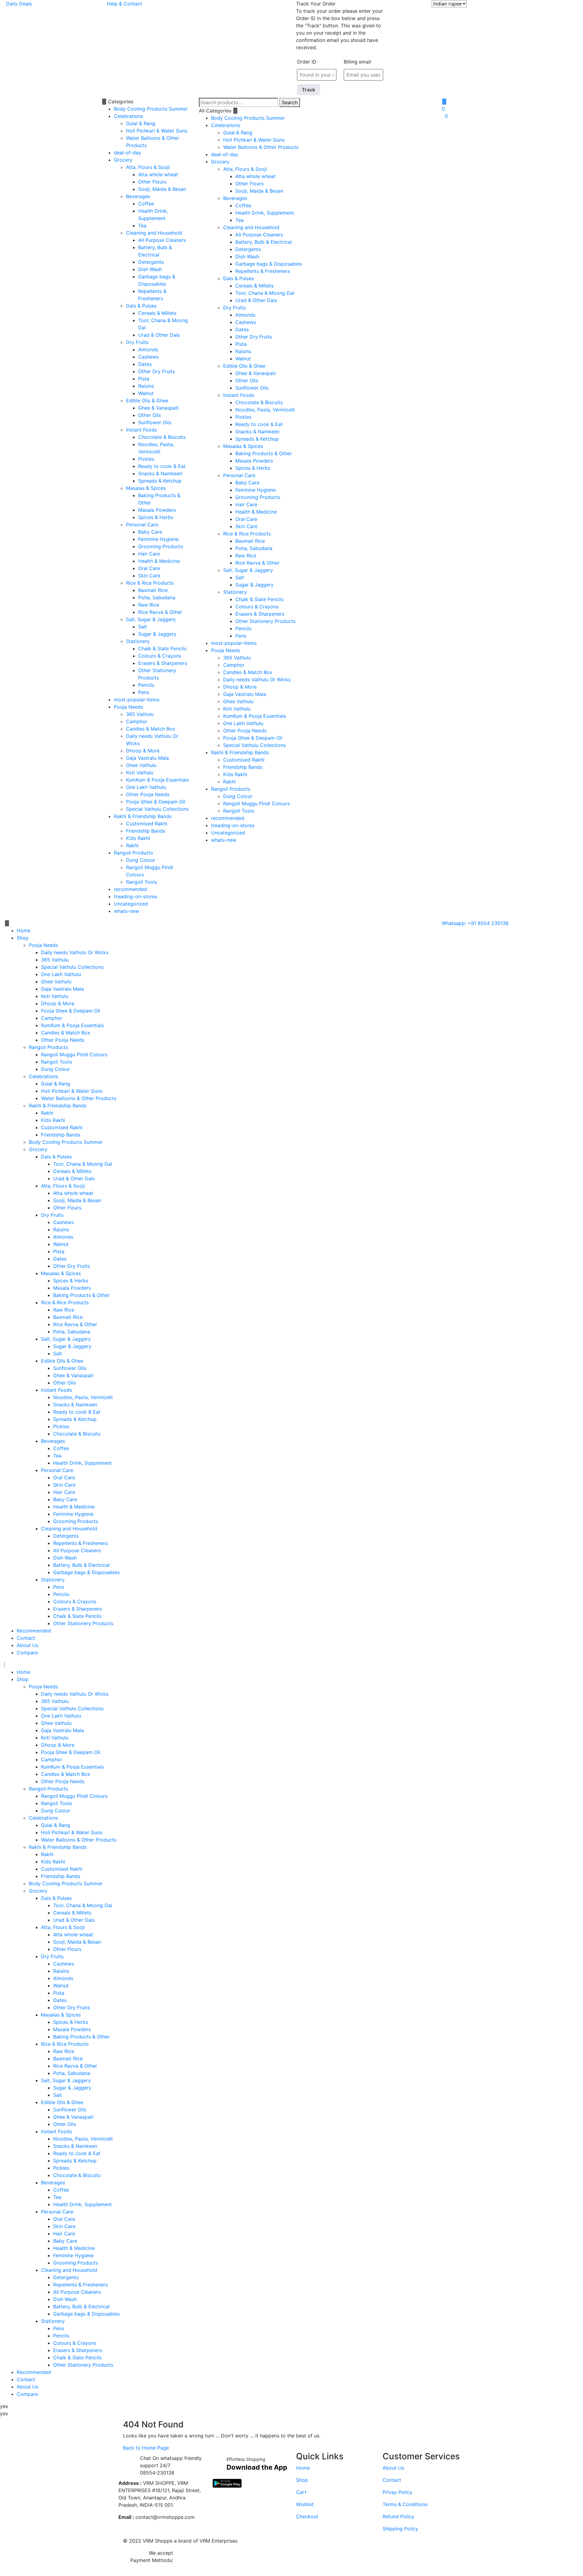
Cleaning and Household (154, 233)
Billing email (357, 62)
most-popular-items (137, 700)
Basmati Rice (153, 590)
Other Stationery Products (265, 621)
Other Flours (152, 182)
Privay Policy (397, 2492)
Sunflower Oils (155, 422)
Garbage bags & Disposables (269, 264)
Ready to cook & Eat (162, 466)
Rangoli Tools (141, 882)
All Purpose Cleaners (162, 240)
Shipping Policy (400, 2529)
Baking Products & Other (264, 453)
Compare (27, 1653)
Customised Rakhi (147, 824)
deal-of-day (128, 153)
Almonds (148, 349)
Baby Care (150, 532)
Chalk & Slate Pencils (162, 648)
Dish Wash (150, 269)
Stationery (138, 641)
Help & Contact (124, 4)
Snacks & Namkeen (160, 473)
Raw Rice (149, 605)
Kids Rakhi (138, 838)
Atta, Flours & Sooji (148, 167)
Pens (144, 692)
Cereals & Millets (157, 313)
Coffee (146, 204)
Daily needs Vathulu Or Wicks (257, 679)
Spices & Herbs (156, 517)
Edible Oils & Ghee (147, 401)
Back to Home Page (146, 2448)
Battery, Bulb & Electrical (264, 242)
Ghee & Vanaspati (158, 408)
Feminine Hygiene (158, 539)
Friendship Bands (146, 831)
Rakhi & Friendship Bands (143, 816)
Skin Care (149, 576)
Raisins (146, 386)
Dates (145, 364)
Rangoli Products (133, 853)
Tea (142, 225)
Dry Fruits (137, 342)
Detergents (151, 262)
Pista (144, 379)
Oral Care (149, 568)
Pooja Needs (128, 707)
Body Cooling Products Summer (151, 109)
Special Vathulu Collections (157, 809)
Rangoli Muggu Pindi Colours (256, 803)
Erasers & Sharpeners (163, 663)
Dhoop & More (143, 751)
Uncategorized (131, 904)
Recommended (34, 1631)
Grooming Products (161, 546)
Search (290, 102)
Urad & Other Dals (159, 335)
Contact (26, 1638)
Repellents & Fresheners (263, 271)
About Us (27, 1645)
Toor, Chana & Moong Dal (265, 293)
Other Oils (150, 415)
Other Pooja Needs (148, 794)
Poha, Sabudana (157, 597)
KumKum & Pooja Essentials (157, 780)
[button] (219, 923)
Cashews (148, 357)
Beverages (138, 196)
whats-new (126, 911)
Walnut (146, 393)
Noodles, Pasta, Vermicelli (265, 410)
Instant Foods (141, 430)
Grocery (123, 160)
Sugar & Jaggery (157, 634)
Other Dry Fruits (157, 371)
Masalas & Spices (146, 488)
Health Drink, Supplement (265, 213)
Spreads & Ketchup (160, 481)
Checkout (307, 2516)
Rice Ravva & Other (160, 612)
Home (24, 930)
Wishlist (305, 2504)
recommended (130, 889)
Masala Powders (157, 510)
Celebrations (128, 116)
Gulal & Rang (141, 123)
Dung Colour (141, 860)
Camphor (137, 721)
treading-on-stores (136, 896)
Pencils (146, 685)
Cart (301, 2492)
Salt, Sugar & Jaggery (151, 619)
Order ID (307, 62)
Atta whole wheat (158, 174)
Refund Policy (398, 2516)
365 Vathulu (140, 714)
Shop (23, 938)
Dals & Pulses (141, 306)
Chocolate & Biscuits (162, 437)
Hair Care (149, 554)
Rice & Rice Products (150, 583)
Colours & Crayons (160, 656)
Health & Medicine (159, 561)
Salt (143, 627)
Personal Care (142, 524)
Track (309, 90)
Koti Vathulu (140, 772)
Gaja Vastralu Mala (147, 758)
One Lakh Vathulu (146, 787)
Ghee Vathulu (141, 765)
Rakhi (132, 845)
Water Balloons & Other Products (261, 147)
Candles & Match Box (151, 729)
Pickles (146, 459)
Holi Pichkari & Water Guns (157, 131)
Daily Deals (19, 4)
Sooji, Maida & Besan (162, 189)
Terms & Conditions (405, 2504)
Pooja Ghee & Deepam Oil (156, 802)
